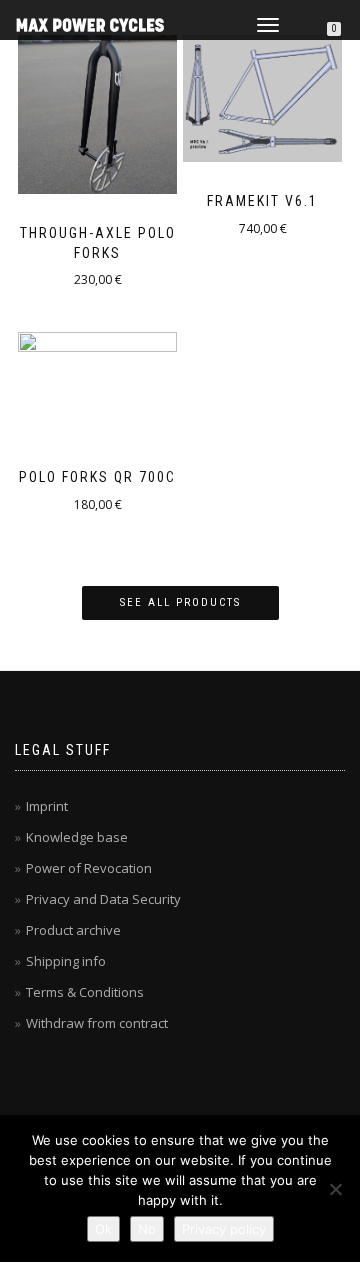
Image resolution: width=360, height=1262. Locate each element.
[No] (335, 1189)
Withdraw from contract (97, 1023)
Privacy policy (224, 1229)
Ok (103, 1229)
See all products (180, 602)
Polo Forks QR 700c (97, 477)
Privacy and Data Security (103, 899)
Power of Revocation (89, 868)
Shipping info (66, 961)
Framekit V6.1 (262, 201)
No (147, 1229)
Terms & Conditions (85, 992)
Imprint (47, 806)
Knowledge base (77, 837)
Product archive (73, 930)
